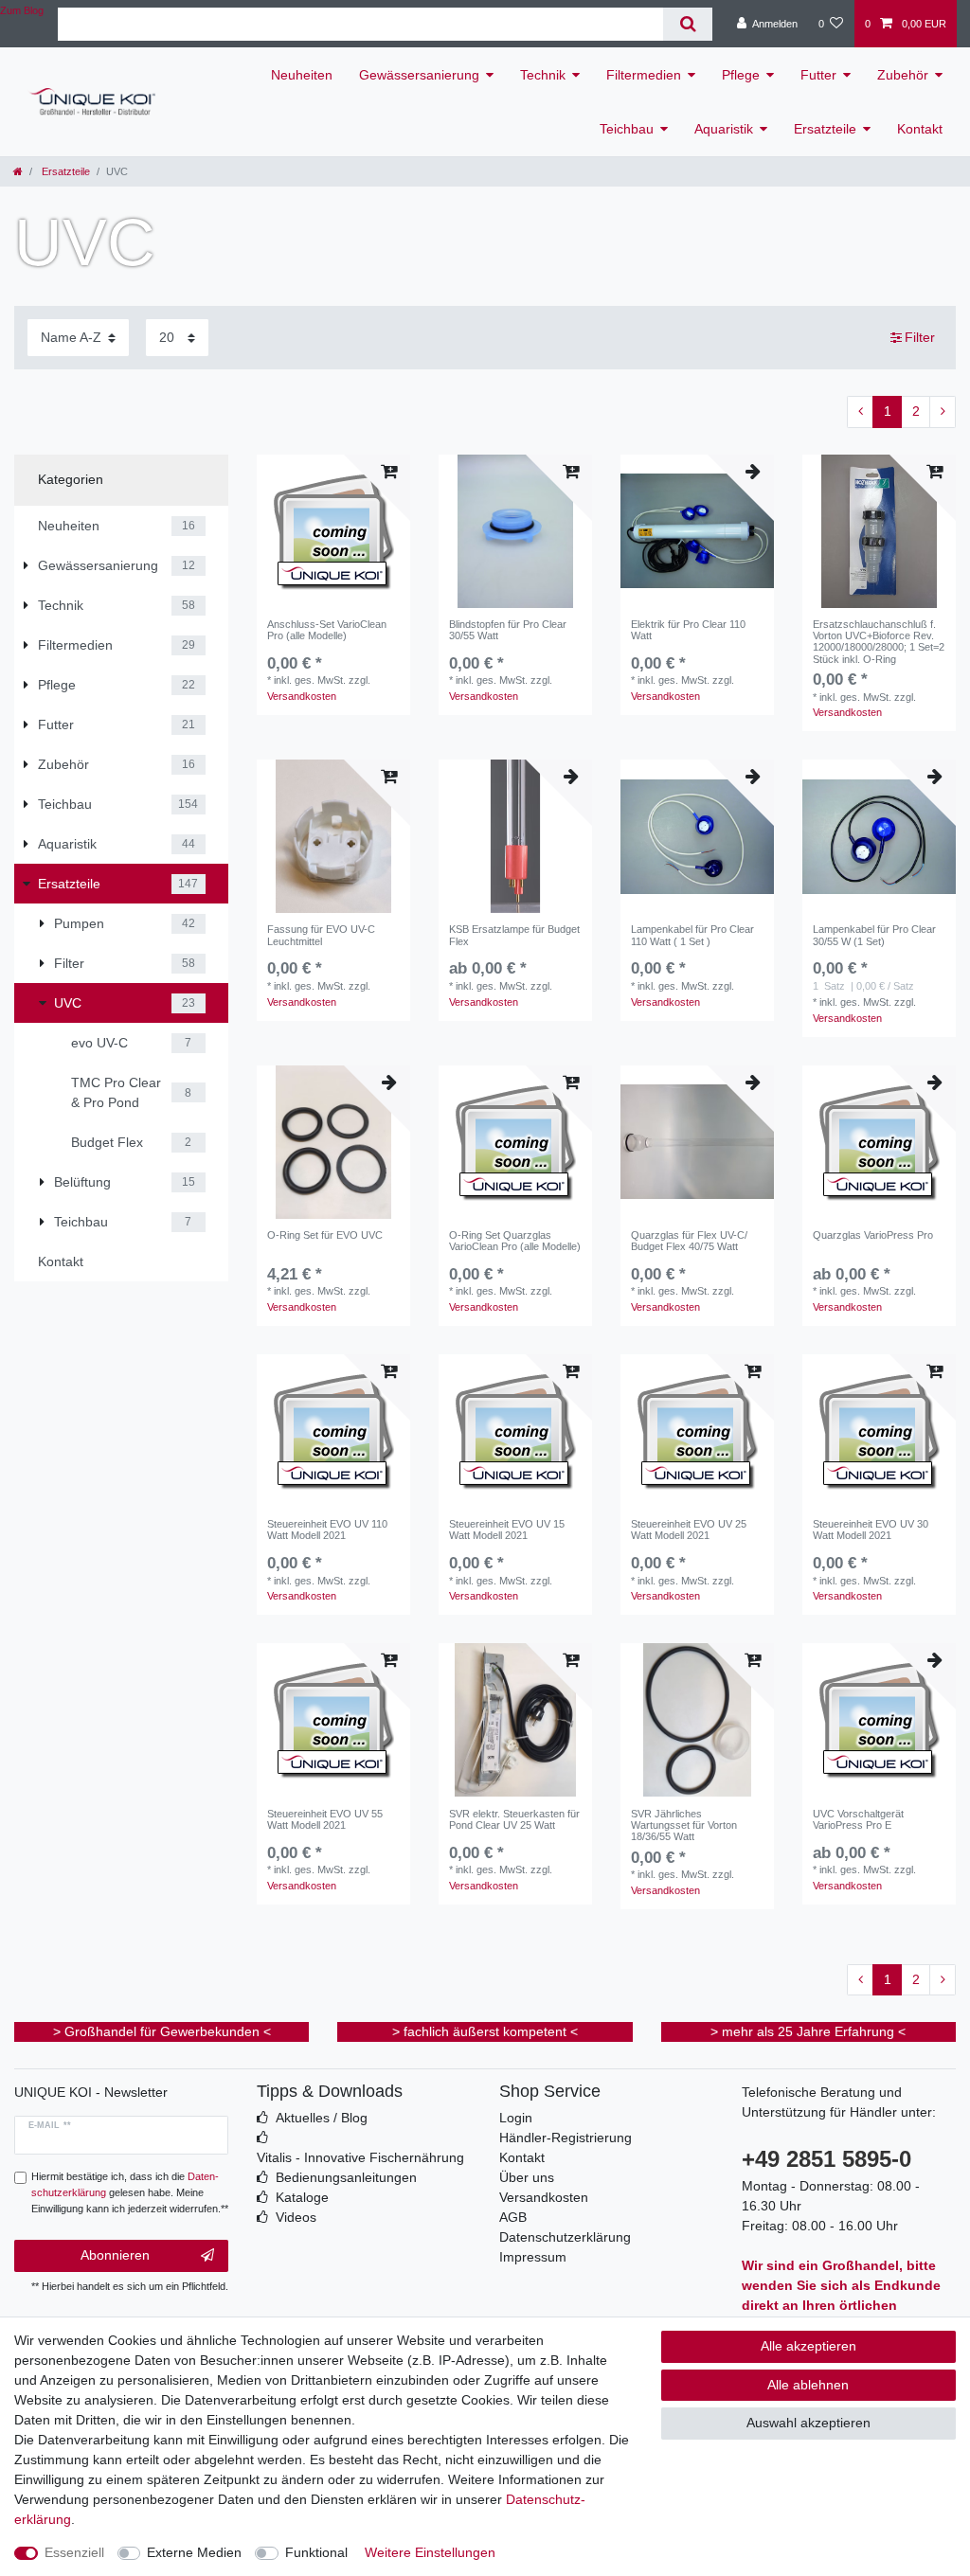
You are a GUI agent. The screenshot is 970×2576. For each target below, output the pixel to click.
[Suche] (687, 24)
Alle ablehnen (808, 2385)
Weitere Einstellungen (430, 2552)
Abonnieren (115, 2255)
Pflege (741, 75)
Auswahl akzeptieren (808, 2423)
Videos (296, 2217)
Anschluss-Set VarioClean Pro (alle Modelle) (327, 630)
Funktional (316, 2552)
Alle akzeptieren (808, 2346)
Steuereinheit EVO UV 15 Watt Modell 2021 (507, 1529)
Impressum (533, 2257)
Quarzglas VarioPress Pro (873, 1235)
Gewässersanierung (419, 75)
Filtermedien (644, 75)
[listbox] (333, 836)
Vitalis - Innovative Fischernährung (360, 2157)
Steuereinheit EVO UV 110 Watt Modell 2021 (327, 1529)
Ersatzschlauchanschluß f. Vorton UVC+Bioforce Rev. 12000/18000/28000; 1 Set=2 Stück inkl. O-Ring (879, 642)
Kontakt (920, 129)
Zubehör (903, 75)
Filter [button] (920, 337)
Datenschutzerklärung (565, 2237)
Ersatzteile (825, 129)
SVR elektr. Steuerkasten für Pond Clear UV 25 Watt (514, 1819)
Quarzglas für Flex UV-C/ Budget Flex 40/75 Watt (689, 1241)
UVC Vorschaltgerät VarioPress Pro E (858, 1819)
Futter (818, 75)
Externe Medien (194, 2552)
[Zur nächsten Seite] (943, 412)
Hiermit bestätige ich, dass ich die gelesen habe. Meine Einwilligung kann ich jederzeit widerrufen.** (130, 2192)
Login (516, 2118)
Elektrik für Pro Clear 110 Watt (688, 630)
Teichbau (627, 129)
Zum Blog (22, 10)
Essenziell (74, 2552)
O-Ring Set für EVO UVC (325, 1235)
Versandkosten (302, 696)
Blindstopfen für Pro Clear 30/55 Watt (508, 630)
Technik (543, 75)
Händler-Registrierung (566, 2138)
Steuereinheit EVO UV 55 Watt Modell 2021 (325, 1819)
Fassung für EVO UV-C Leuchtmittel (321, 935)
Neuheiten (302, 75)
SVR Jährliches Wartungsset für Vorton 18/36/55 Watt (684, 1825)
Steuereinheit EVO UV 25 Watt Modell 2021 (689, 1529)
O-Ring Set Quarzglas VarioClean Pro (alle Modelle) (515, 1241)
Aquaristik (724, 129)
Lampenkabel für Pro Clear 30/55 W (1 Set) (874, 935)
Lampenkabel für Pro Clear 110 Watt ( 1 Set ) (692, 935)
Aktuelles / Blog (322, 2118)
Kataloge (302, 2197)
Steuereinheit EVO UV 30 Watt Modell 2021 (871, 1529)
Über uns (527, 2177)
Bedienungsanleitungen (346, 2177)
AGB (513, 2217)
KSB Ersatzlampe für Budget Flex (514, 935)
